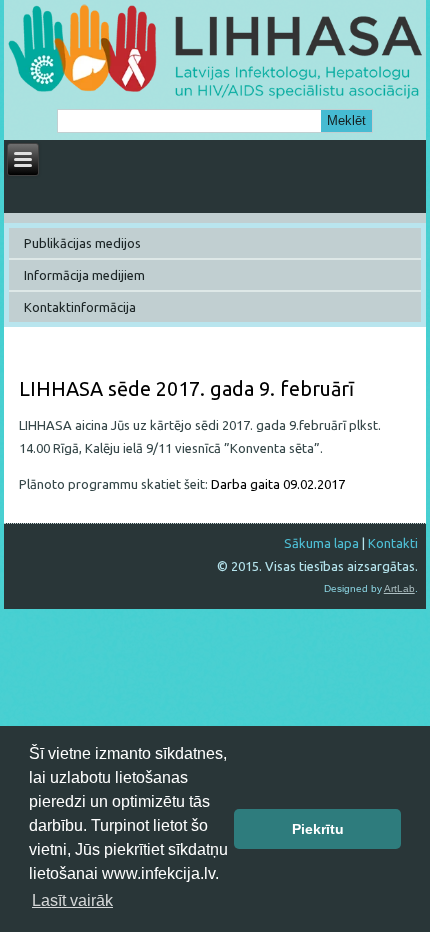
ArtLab (399, 588)
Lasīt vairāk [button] (72, 900)
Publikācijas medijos (82, 243)
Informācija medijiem (84, 275)
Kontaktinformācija (80, 307)
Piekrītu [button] (318, 829)
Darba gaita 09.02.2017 (278, 484)
